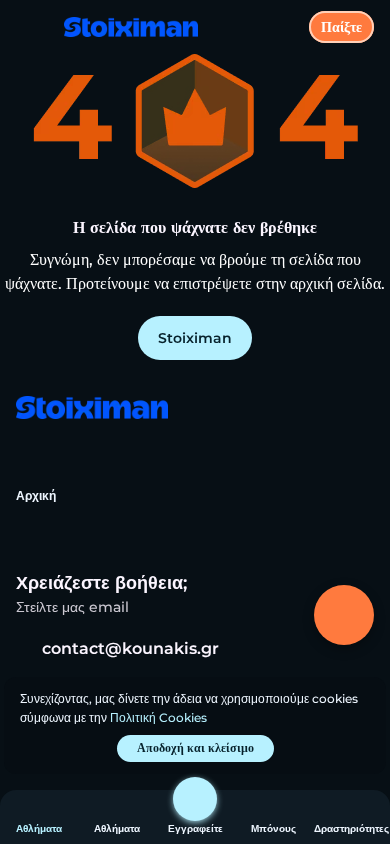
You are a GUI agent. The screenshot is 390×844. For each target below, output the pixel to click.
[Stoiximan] (91, 409)
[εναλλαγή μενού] (32, 32)
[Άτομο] (195, 799)
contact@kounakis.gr (130, 648)
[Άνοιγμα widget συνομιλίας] (344, 615)
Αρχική (36, 495)
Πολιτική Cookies (158, 717)
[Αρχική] (123, 27)
